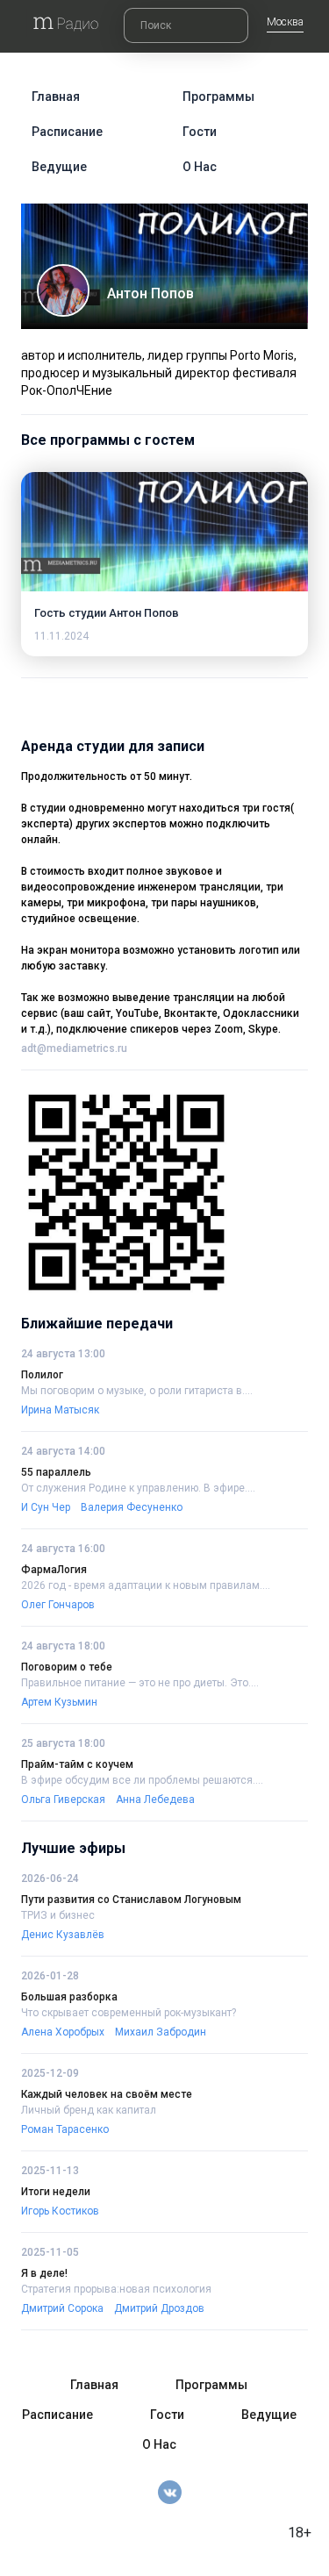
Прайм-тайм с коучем (77, 1764)
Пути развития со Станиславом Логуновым (131, 1900)
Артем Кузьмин (59, 1702)
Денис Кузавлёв (63, 1935)
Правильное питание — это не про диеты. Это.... (140, 1683)
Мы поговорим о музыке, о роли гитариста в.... (137, 1391)
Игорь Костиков (60, 2211)
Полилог (42, 1375)
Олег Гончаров (58, 1605)
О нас (200, 167)
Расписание (67, 132)
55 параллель (56, 1472)
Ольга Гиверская (63, 1800)
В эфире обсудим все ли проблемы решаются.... (142, 1780)
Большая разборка (69, 1997)
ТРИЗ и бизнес (58, 1915)
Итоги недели (56, 2192)
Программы (218, 97)
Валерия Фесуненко (132, 1507)
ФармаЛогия (54, 1570)
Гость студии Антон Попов (107, 613)
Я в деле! (44, 2273)
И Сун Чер (46, 1507)
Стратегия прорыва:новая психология (116, 2289)
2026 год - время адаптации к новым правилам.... (146, 1585)
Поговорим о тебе (67, 1667)
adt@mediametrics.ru (74, 1048)
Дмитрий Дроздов (159, 2308)
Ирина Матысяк (60, 1410)
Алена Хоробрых (63, 2032)
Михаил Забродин (161, 2032)
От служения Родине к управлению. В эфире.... (138, 1488)
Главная (56, 97)
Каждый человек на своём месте (107, 2094)
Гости (200, 132)
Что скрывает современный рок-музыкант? (129, 2013)
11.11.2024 (61, 636)
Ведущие (59, 167)
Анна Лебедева (155, 1800)
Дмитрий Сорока (62, 2308)
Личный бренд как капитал (89, 2110)
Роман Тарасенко (65, 2129)
